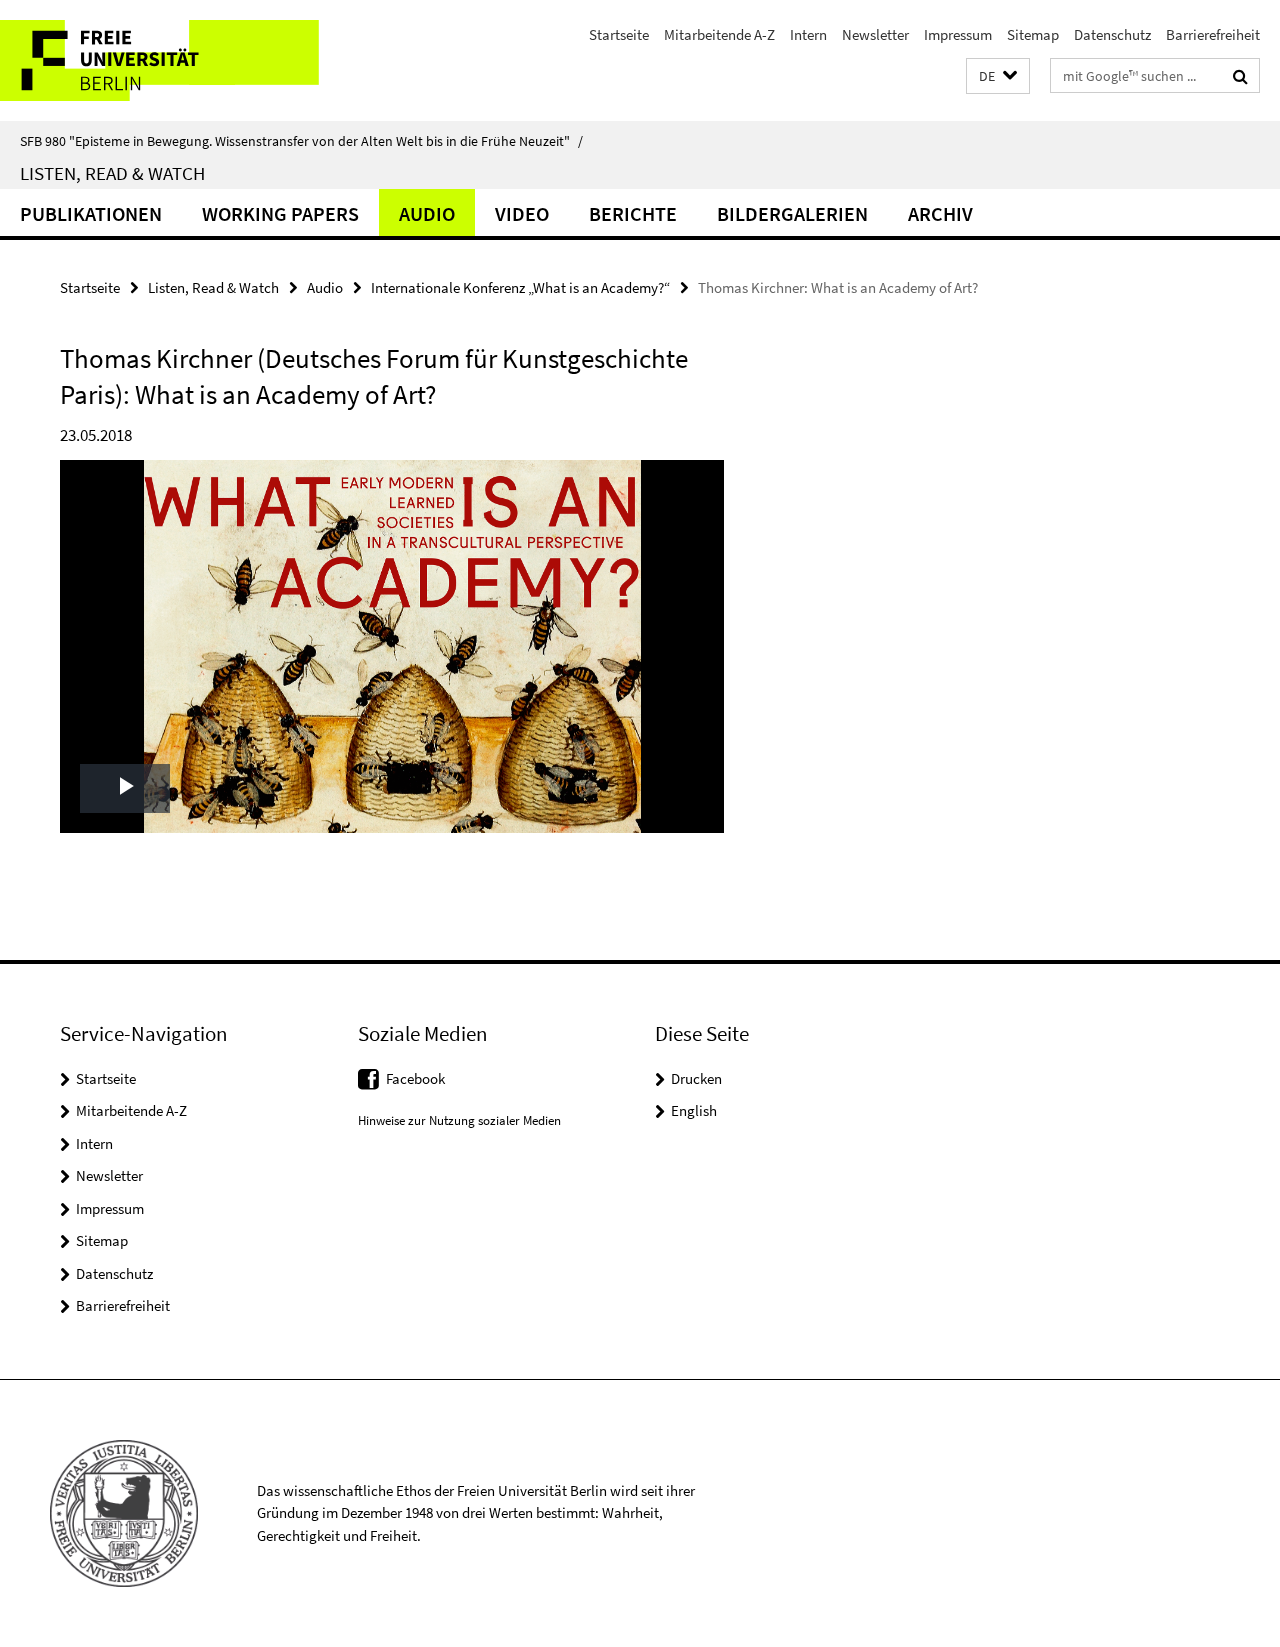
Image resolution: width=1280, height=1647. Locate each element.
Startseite (619, 34)
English (694, 1110)
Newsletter (875, 34)
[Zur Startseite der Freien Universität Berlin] (167, 60)
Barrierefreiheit (1213, 34)
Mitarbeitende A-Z (719, 34)
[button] (998, 76)
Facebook (415, 1078)
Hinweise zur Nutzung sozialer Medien (459, 1120)
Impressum (958, 34)
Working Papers (280, 213)
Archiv (940, 213)
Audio (427, 213)
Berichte (633, 213)
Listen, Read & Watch (112, 173)
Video (522, 213)
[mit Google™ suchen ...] (1240, 76)
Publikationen (91, 213)
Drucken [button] (696, 1078)
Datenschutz (1112, 34)
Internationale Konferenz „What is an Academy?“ (520, 287)
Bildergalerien (792, 213)
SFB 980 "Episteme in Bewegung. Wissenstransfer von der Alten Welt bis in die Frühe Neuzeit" (301, 141)
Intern (808, 34)
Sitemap (1033, 34)
